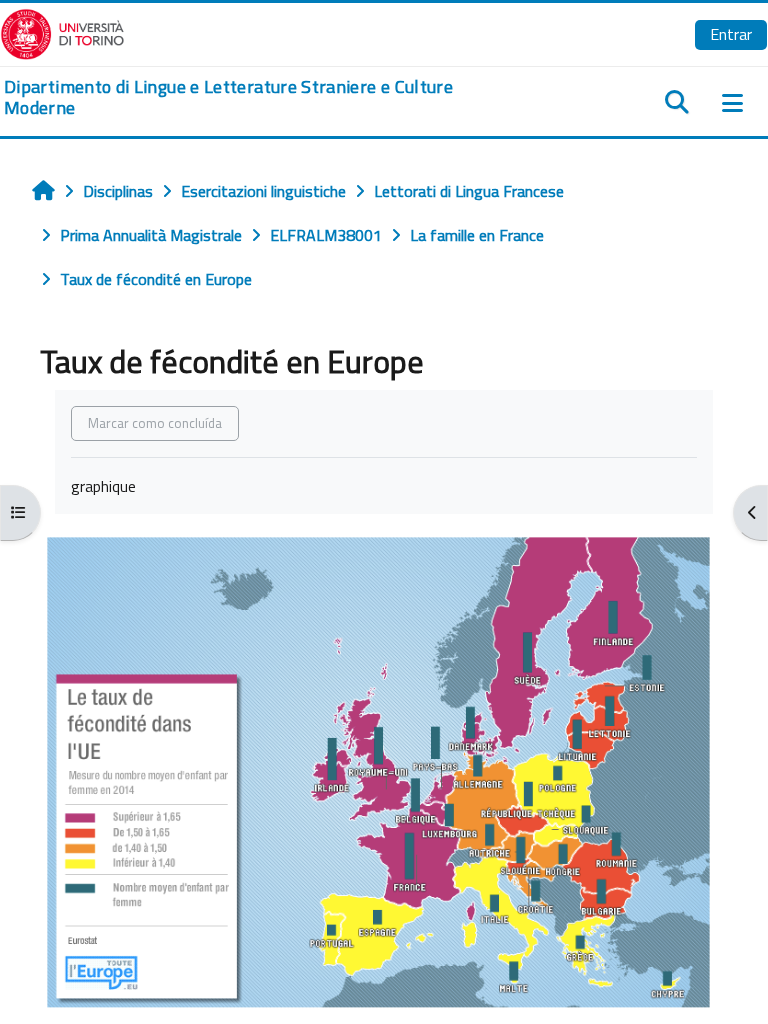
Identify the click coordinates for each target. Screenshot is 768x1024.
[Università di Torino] (62, 32)
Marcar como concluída (155, 423)
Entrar (731, 34)
